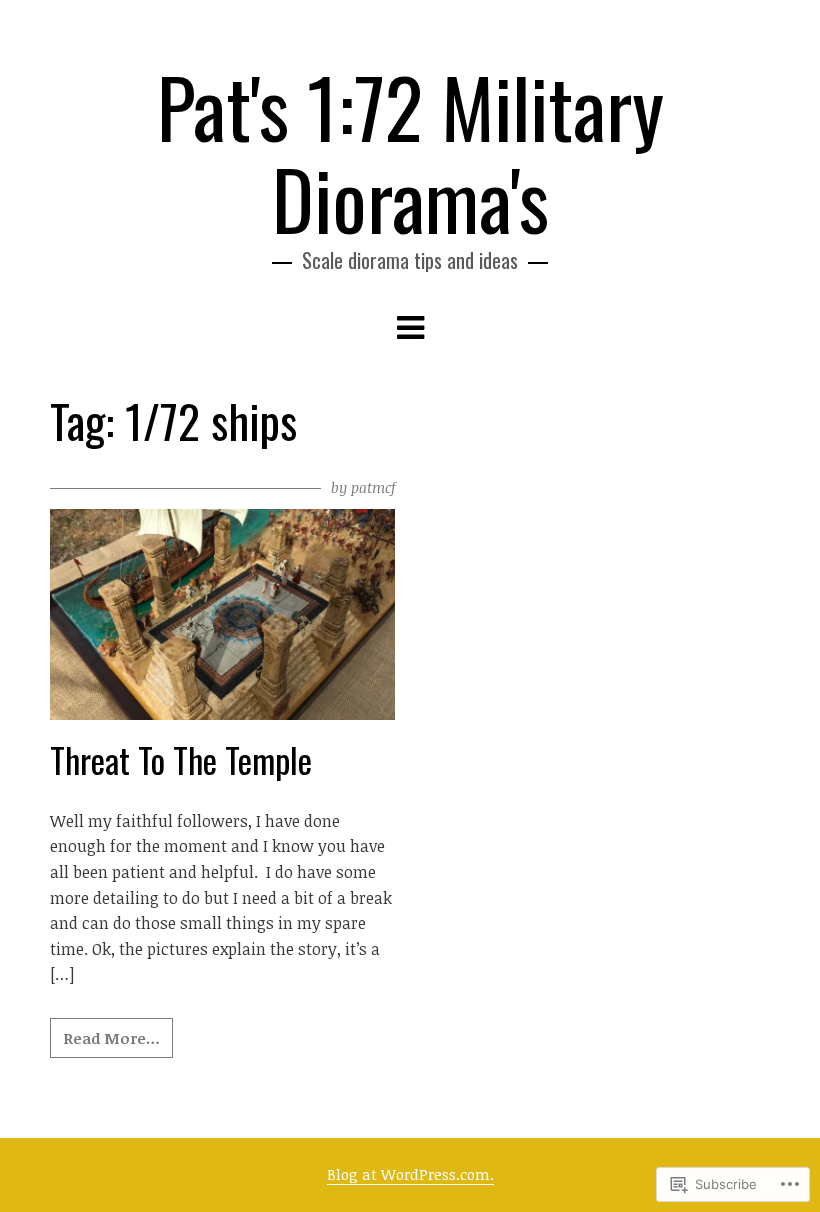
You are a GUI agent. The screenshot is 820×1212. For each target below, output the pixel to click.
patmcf (373, 487)
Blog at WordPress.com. (410, 1174)
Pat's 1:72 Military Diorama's (410, 152)
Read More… (111, 1038)
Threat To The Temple (181, 759)
